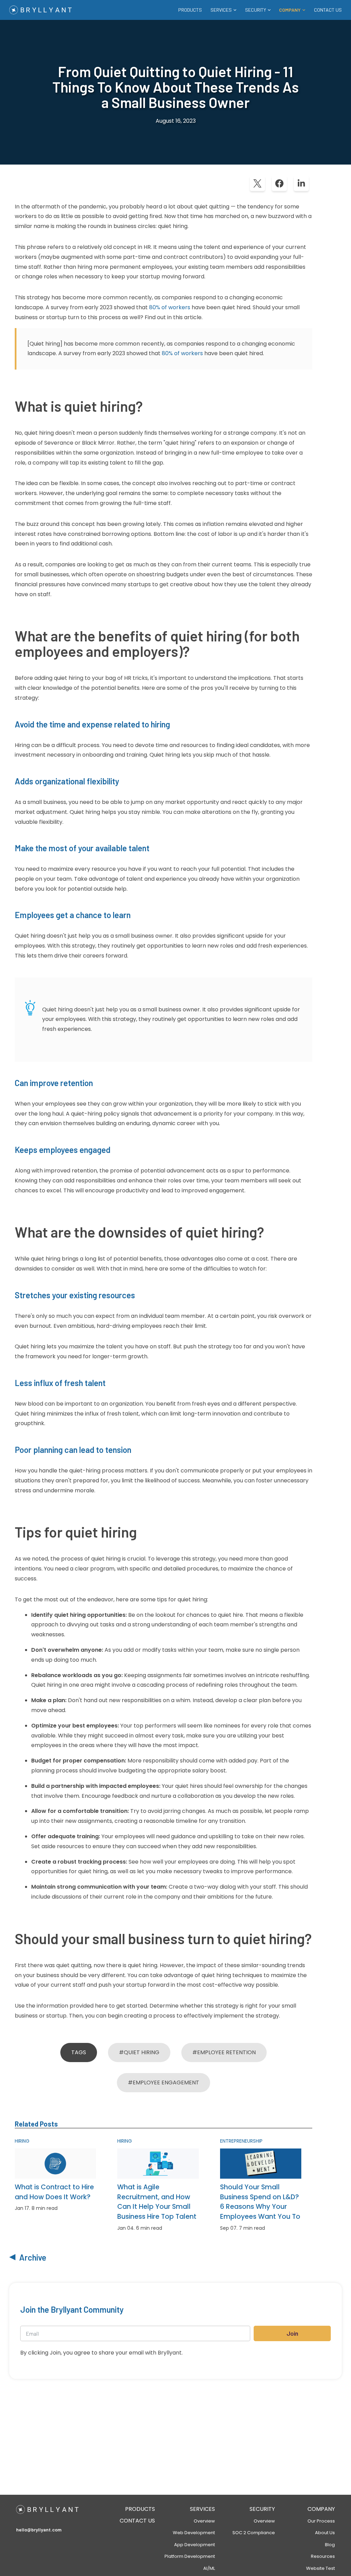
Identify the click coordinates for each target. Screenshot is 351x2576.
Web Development (194, 2533)
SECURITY (262, 2509)
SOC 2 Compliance (254, 2533)
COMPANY (321, 2509)
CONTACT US (328, 10)
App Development (195, 2545)
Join (292, 2333)
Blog (330, 2545)
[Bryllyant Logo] (40, 10)
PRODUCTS (190, 10)
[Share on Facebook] (279, 183)
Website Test (320, 2568)
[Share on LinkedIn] (301, 183)
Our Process (321, 2521)
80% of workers (170, 307)
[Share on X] (257, 183)
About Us (325, 2533)
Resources (323, 2556)
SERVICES (202, 2509)
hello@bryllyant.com (39, 2530)
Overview (204, 2521)
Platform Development (190, 2556)
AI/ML (209, 2568)
